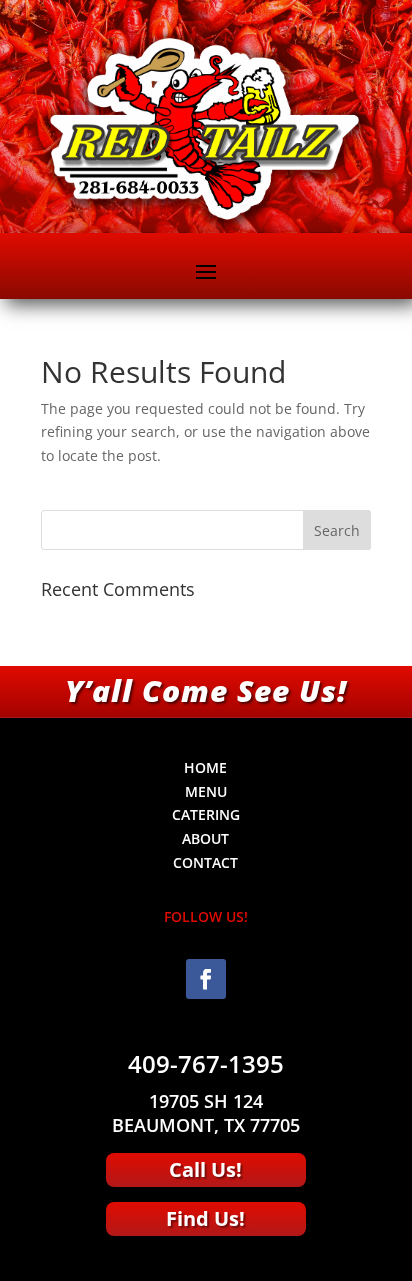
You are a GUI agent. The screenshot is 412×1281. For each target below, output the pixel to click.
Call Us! (205, 1169)
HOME (205, 767)
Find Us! (205, 1218)
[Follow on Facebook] (206, 979)
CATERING (206, 814)
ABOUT (205, 838)
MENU (206, 791)
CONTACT (205, 862)
